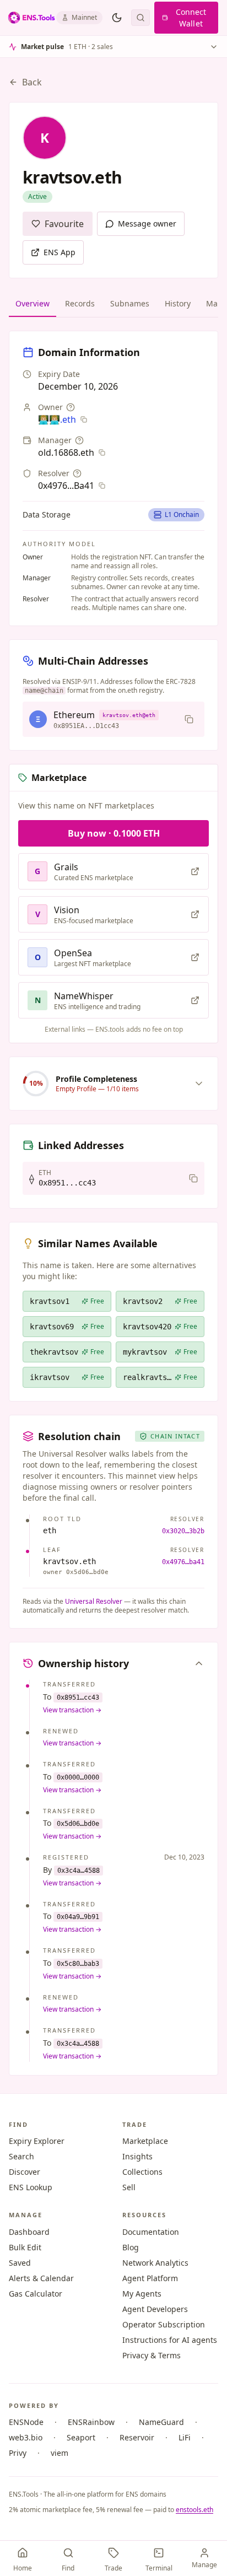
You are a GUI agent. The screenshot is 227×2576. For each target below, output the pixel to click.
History (178, 303)
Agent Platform (150, 2278)
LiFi (185, 2437)
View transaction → (72, 1710)
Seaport (81, 2437)
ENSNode (26, 2422)
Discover (25, 2172)
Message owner (147, 223)
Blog (131, 2247)
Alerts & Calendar (41, 2278)
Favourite (64, 224)
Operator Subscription (164, 2324)
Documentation (151, 2232)
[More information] (71, 407)
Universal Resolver (94, 1601)
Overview (33, 303)
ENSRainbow (91, 2422)
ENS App (60, 252)
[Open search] (140, 18)
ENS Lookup (31, 2187)
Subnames (130, 303)
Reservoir (137, 2437)
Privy (18, 2453)
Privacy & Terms (152, 2355)
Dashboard (29, 2232)
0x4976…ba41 (183, 1562)
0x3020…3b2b (183, 1531)
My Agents (142, 2294)
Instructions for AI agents (170, 2340)
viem (60, 2453)
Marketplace (145, 2141)
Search (21, 2156)
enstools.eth (194, 2510)
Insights (137, 2156)
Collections (142, 2172)
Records (80, 303)
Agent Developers (155, 2309)
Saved (20, 2263)
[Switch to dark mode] (117, 18)
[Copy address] (189, 719)
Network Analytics (155, 2263)
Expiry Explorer (37, 2141)
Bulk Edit (25, 2247)
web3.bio (26, 2437)
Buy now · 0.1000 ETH (114, 833)
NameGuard (161, 2422)
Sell (129, 2187)
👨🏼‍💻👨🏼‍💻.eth (57, 419)
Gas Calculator (36, 2294)
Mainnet (84, 17)
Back (32, 82)
